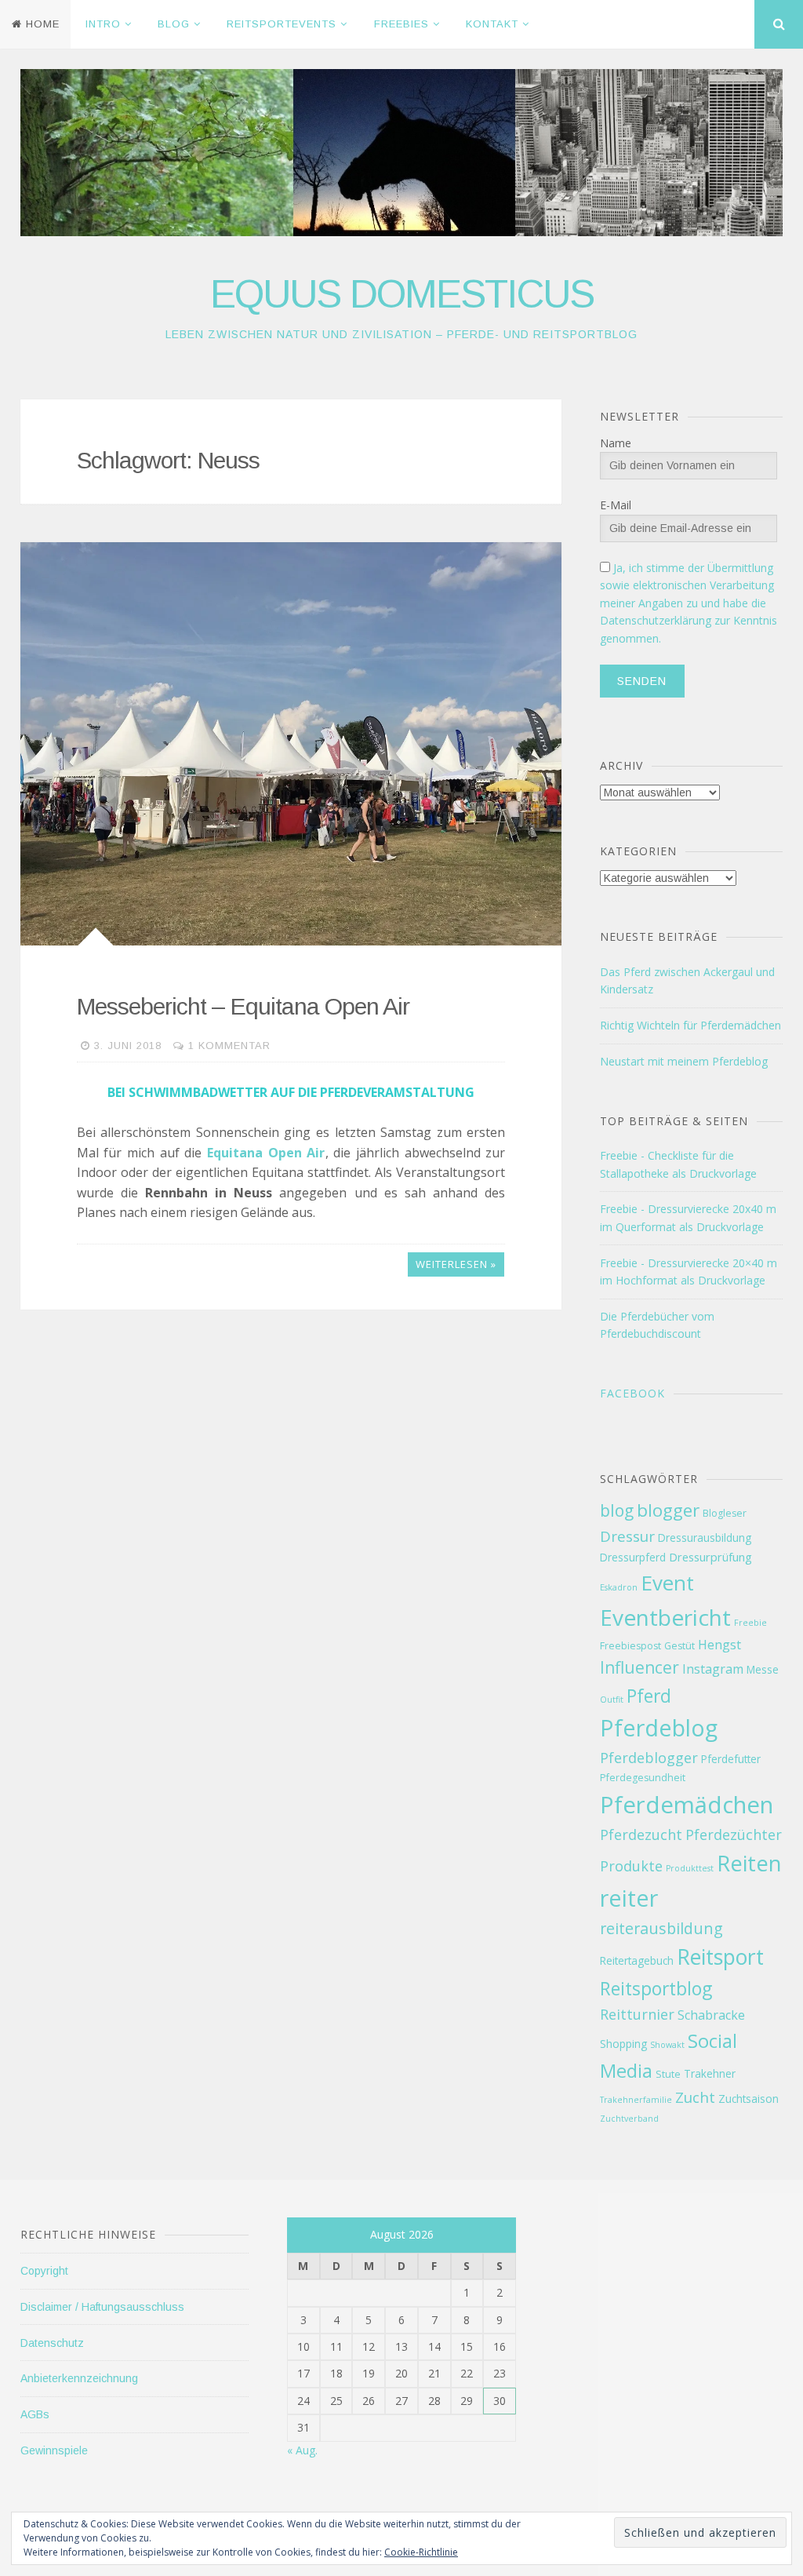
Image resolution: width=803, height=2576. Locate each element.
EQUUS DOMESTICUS (402, 294)
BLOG (174, 24)
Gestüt (679, 1646)
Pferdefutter (731, 1759)
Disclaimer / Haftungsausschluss (102, 2307)
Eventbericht (665, 1617)
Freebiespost (630, 1646)
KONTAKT (492, 24)
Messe (763, 1669)
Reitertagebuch (637, 1960)
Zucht (695, 2097)
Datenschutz (52, 2343)
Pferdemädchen (687, 1805)
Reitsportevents (282, 24)
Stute (668, 2074)
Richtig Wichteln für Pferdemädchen (690, 1025)
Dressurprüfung (710, 1557)
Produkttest (690, 1868)
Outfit (612, 1700)
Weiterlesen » (456, 1264)
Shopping (623, 2044)
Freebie (750, 1623)
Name (616, 443)
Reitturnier (637, 2014)
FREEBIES (401, 24)
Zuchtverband (629, 2119)
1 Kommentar (229, 1046)
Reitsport (720, 1957)
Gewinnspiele (54, 2450)
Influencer (639, 1667)
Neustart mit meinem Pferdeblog (684, 1061)
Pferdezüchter (734, 1835)
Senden (642, 681)
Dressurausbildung (705, 1538)
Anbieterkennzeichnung (79, 2378)
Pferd (649, 1696)
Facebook (632, 1393)
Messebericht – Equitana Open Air (243, 1006)
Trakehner (710, 2073)
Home (43, 24)
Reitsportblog (656, 1988)
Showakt (667, 2045)
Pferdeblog (659, 1727)
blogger (668, 1510)
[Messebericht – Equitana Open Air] (291, 743)
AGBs (35, 2414)
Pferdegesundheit (643, 1778)
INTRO (103, 24)
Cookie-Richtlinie (421, 2552)
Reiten (749, 1863)
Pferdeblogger (649, 1758)
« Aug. (302, 2450)
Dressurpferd (633, 1557)
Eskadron (619, 1587)
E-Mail (616, 505)
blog (617, 1510)
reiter (629, 1898)
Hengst (719, 1645)
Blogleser (725, 1513)
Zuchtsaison (748, 2099)
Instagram (713, 1669)
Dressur (627, 1536)
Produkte (631, 1866)
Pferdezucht (641, 1835)
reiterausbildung (661, 1928)
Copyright (44, 2271)
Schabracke (711, 2015)
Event (667, 1583)
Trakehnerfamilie (636, 2100)
